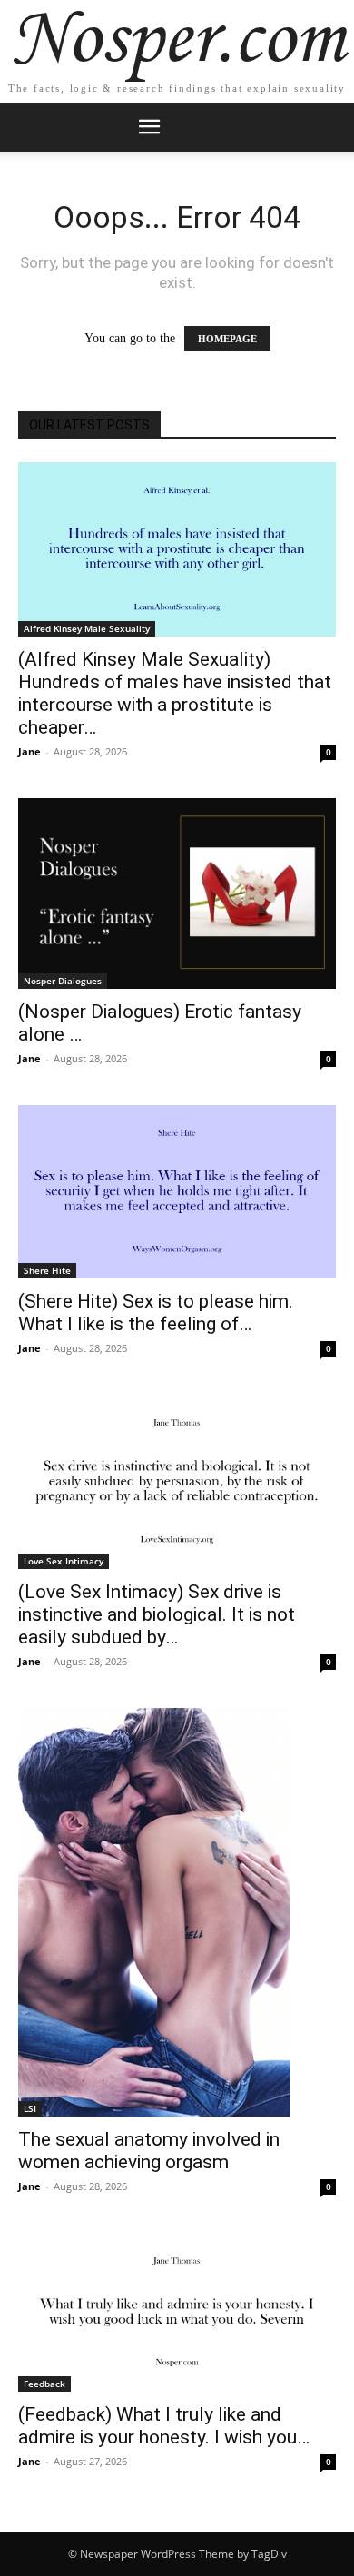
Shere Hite (47, 1270)
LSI (30, 2108)
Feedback (44, 2384)
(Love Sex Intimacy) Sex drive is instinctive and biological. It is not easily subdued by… (157, 1614)
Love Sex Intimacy (64, 1561)
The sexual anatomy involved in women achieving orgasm (149, 2151)
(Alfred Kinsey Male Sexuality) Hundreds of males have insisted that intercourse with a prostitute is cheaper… (175, 693)
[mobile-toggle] (149, 127)
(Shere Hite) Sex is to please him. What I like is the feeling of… (156, 1313)
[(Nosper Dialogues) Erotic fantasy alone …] (177, 893)
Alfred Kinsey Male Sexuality (87, 628)
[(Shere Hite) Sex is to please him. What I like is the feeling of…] (177, 1192)
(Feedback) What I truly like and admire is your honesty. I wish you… (164, 2426)
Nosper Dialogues (63, 981)
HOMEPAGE (227, 339)
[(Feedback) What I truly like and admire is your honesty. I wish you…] (177, 2312)
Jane (29, 751)
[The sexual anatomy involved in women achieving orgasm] (177, 1912)
